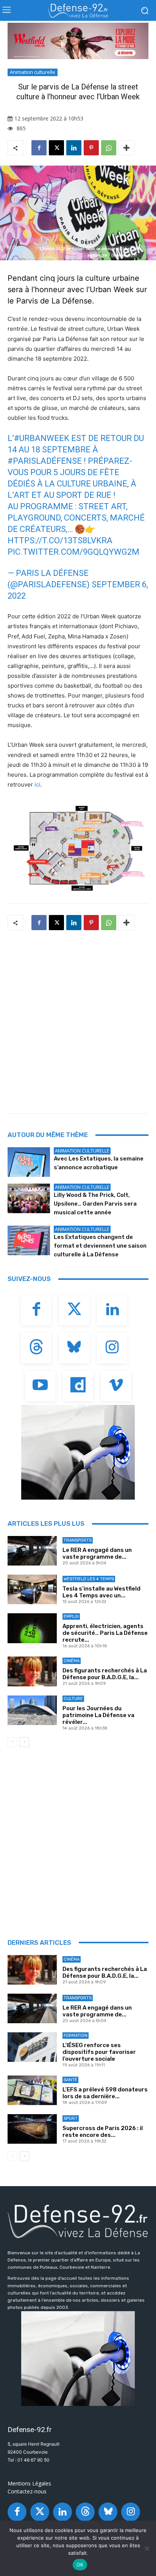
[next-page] (24, 1742)
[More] (126, 148)
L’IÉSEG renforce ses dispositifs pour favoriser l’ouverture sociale (99, 2052)
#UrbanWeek (42, 438)
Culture (73, 1699)
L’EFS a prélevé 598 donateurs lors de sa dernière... (105, 2093)
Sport (71, 2119)
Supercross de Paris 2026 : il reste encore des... (103, 2132)
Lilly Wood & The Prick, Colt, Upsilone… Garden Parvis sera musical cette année (95, 1204)
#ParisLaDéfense (45, 461)
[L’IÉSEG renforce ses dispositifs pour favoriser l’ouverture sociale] (32, 2047)
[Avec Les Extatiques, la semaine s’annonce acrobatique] (29, 1162)
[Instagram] (112, 1348)
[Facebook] (39, 148)
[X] (56, 148)
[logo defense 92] (78, 11)
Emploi (71, 1616)
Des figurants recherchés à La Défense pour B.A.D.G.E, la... (105, 1674)
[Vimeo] (116, 1386)
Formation (76, 2036)
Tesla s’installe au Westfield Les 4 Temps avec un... (101, 1592)
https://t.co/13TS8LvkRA (60, 540)
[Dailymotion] (78, 1386)
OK (80, 2565)
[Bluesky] (74, 1348)
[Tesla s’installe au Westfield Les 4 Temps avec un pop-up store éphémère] (32, 1589)
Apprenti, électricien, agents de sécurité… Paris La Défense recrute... (105, 1633)
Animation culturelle (33, 72)
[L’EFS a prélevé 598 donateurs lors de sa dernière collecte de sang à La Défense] (32, 2090)
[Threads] (36, 1348)
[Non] (147, 2548)
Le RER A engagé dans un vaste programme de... (97, 1553)
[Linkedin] (74, 148)
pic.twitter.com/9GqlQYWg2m (73, 552)
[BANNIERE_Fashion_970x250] (78, 41)
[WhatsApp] (109, 148)
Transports (78, 1540)
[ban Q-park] (78, 1452)
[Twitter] (74, 1310)
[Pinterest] (91, 148)
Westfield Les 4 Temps (89, 1579)
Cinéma (72, 1661)
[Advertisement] (78, 1020)
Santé (70, 2080)
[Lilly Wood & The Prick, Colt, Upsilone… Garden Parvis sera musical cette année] (29, 1198)
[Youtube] (40, 1386)
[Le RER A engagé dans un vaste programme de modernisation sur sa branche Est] (32, 1551)
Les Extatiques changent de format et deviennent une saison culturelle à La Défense (100, 1246)
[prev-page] (12, 1742)
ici (37, 784)
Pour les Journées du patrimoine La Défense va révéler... (98, 1715)
